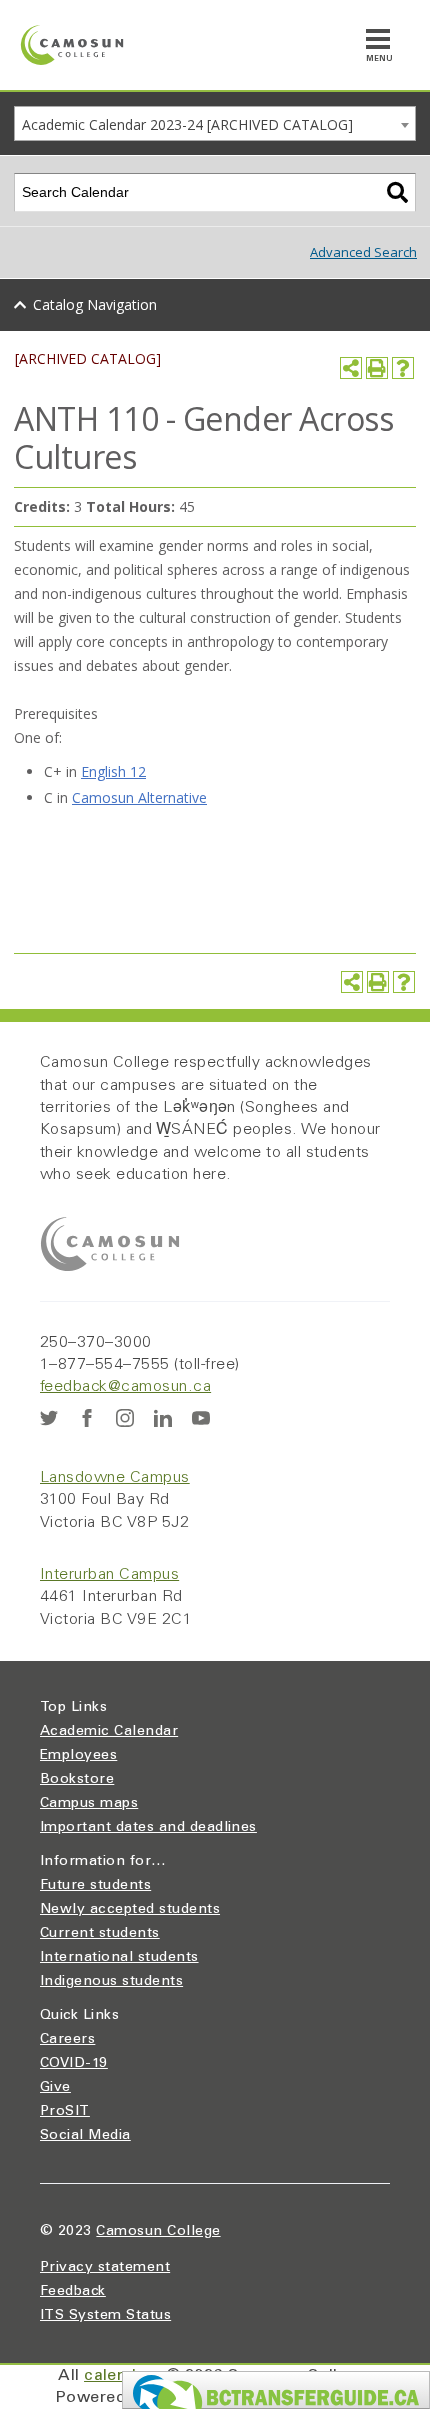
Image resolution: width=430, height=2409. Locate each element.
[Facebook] (87, 1418)
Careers (67, 2040)
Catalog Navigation (95, 304)
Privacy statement (105, 2268)
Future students (95, 1886)
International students (119, 1958)
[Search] (397, 192)
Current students (100, 1934)
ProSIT (65, 2112)
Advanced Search (363, 252)
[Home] (72, 45)
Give (55, 2088)
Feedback (73, 2292)
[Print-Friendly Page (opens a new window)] (377, 368)
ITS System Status (105, 2316)
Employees (78, 1756)
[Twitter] (49, 1418)
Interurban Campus (109, 1575)
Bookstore (77, 1780)
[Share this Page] (351, 368)
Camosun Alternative (139, 797)
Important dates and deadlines (148, 1828)
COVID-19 (74, 2064)
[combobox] (215, 123)
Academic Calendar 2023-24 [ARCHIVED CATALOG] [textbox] (187, 124)
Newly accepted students (130, 1910)
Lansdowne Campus (115, 1478)
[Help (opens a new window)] (403, 368)
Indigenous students (111, 1982)
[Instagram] (125, 1418)
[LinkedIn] (163, 1418)
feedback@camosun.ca (125, 1387)
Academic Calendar (109, 1732)
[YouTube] (201, 1418)
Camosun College (158, 2232)
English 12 (113, 771)
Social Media (85, 2136)
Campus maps (89, 1804)
